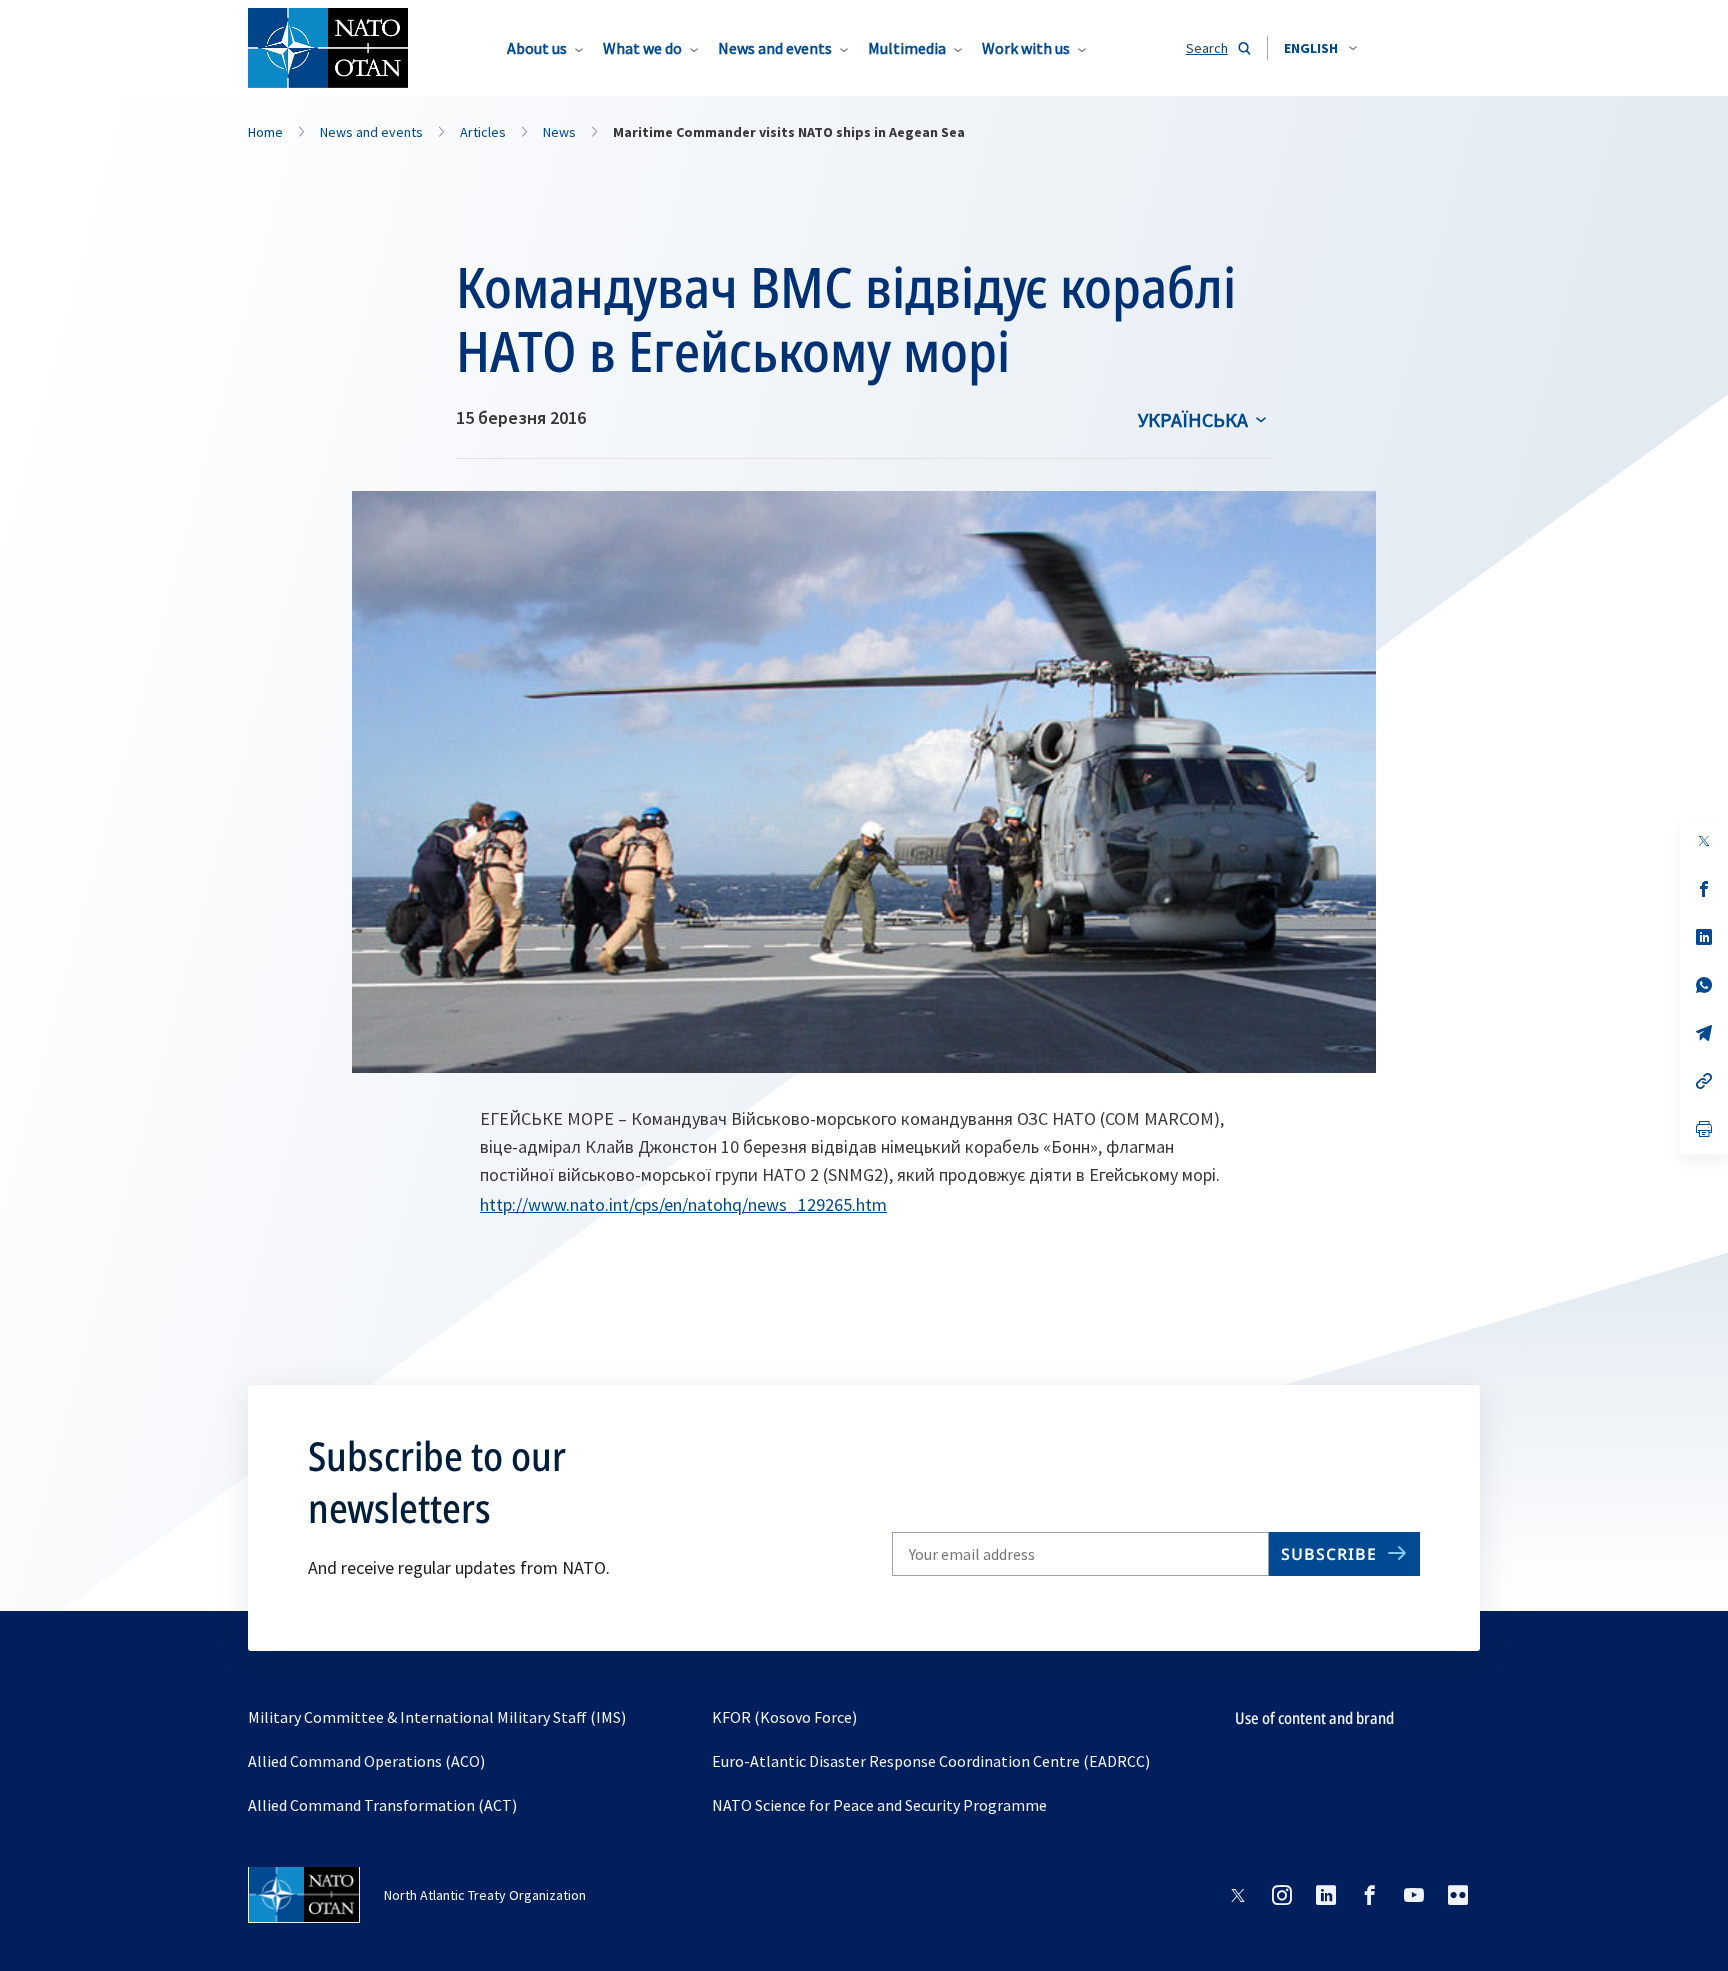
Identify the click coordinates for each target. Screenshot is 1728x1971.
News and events (775, 48)
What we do (642, 48)
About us (537, 48)
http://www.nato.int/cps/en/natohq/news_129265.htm (683, 1204)
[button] (1320, 48)
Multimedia (907, 48)
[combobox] (1320, 48)
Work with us (1026, 48)
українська (1193, 419)
